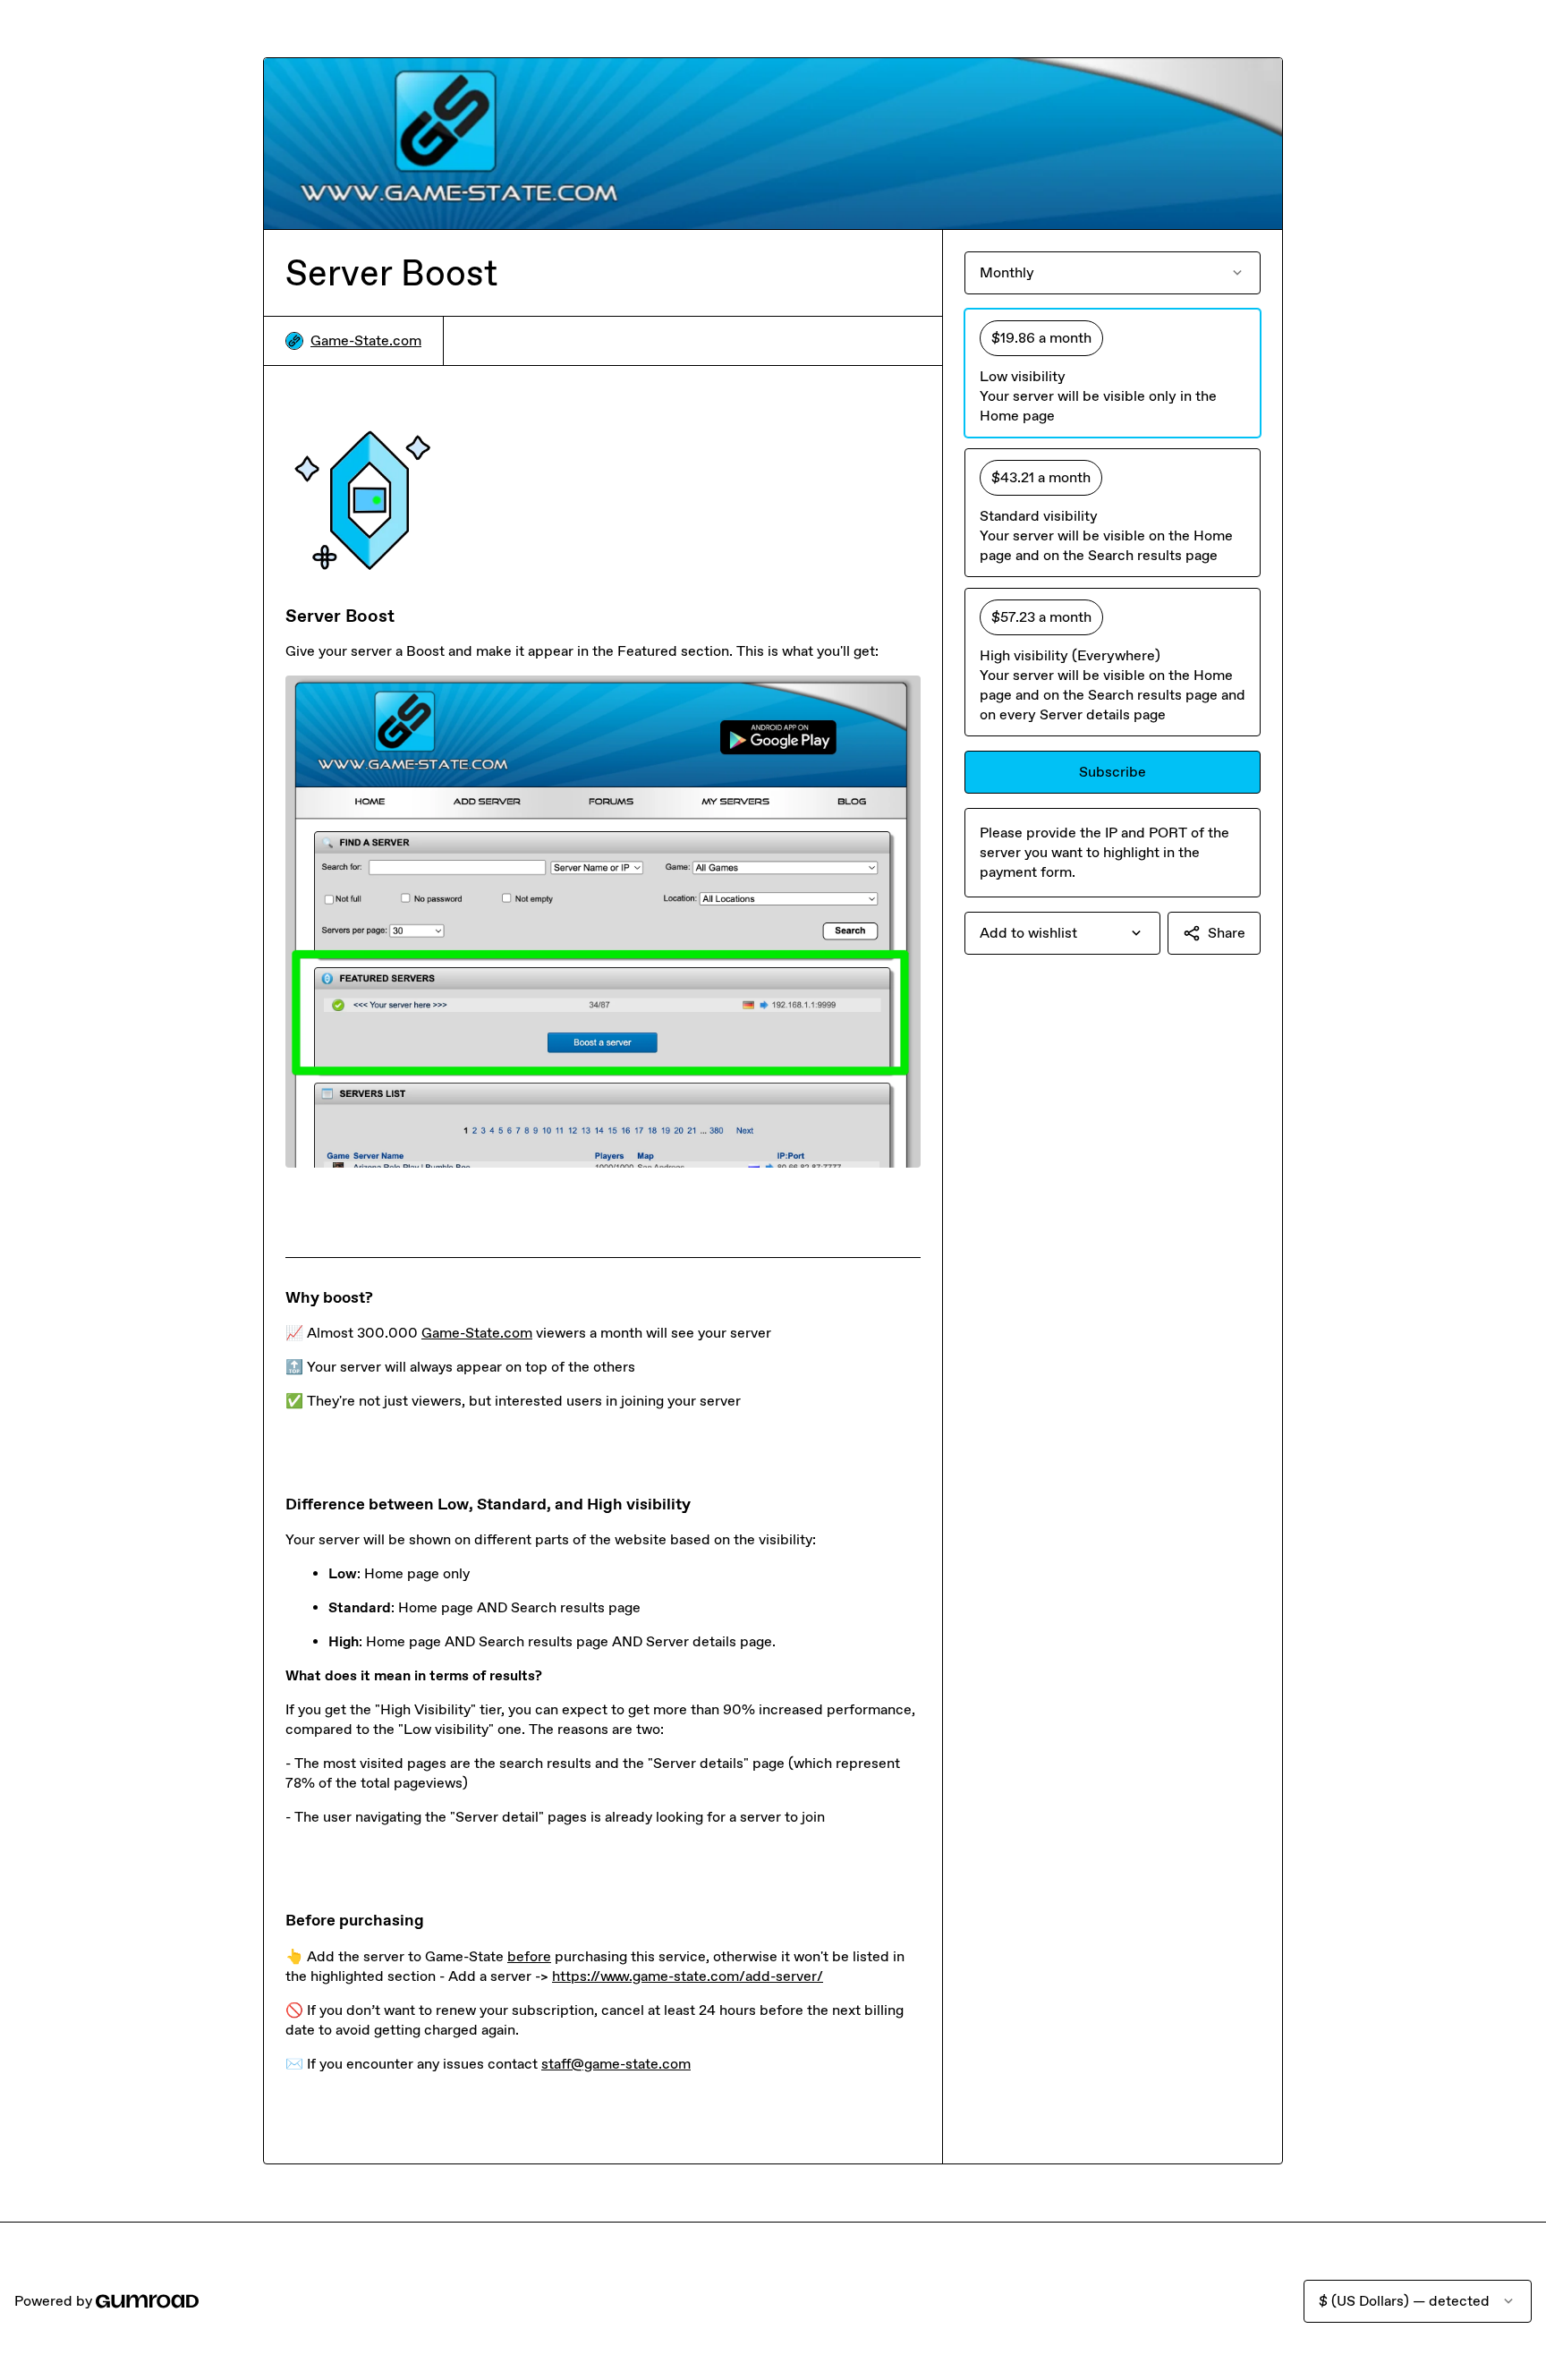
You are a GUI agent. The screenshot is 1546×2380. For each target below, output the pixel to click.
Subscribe (1113, 772)
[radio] (1113, 373)
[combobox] (1062, 933)
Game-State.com (366, 340)
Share (1227, 933)
